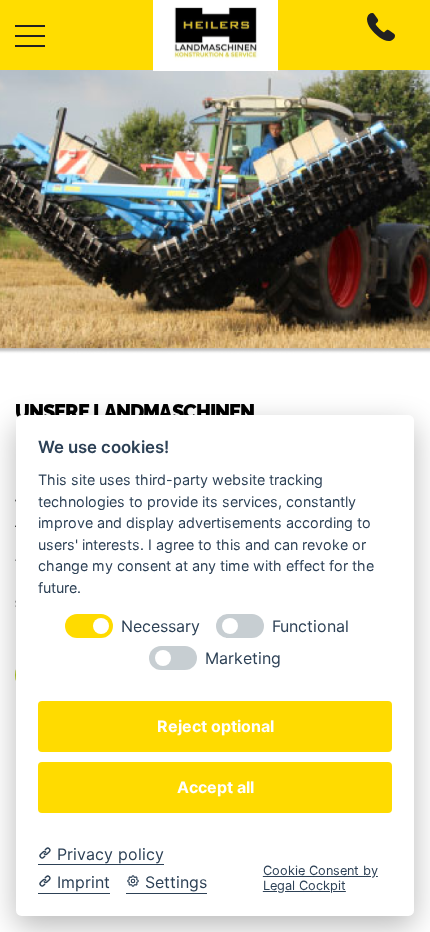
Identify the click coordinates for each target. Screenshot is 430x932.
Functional (310, 626)
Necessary (160, 626)
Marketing (243, 658)
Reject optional (215, 726)
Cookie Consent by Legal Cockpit (320, 878)
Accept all (215, 787)
